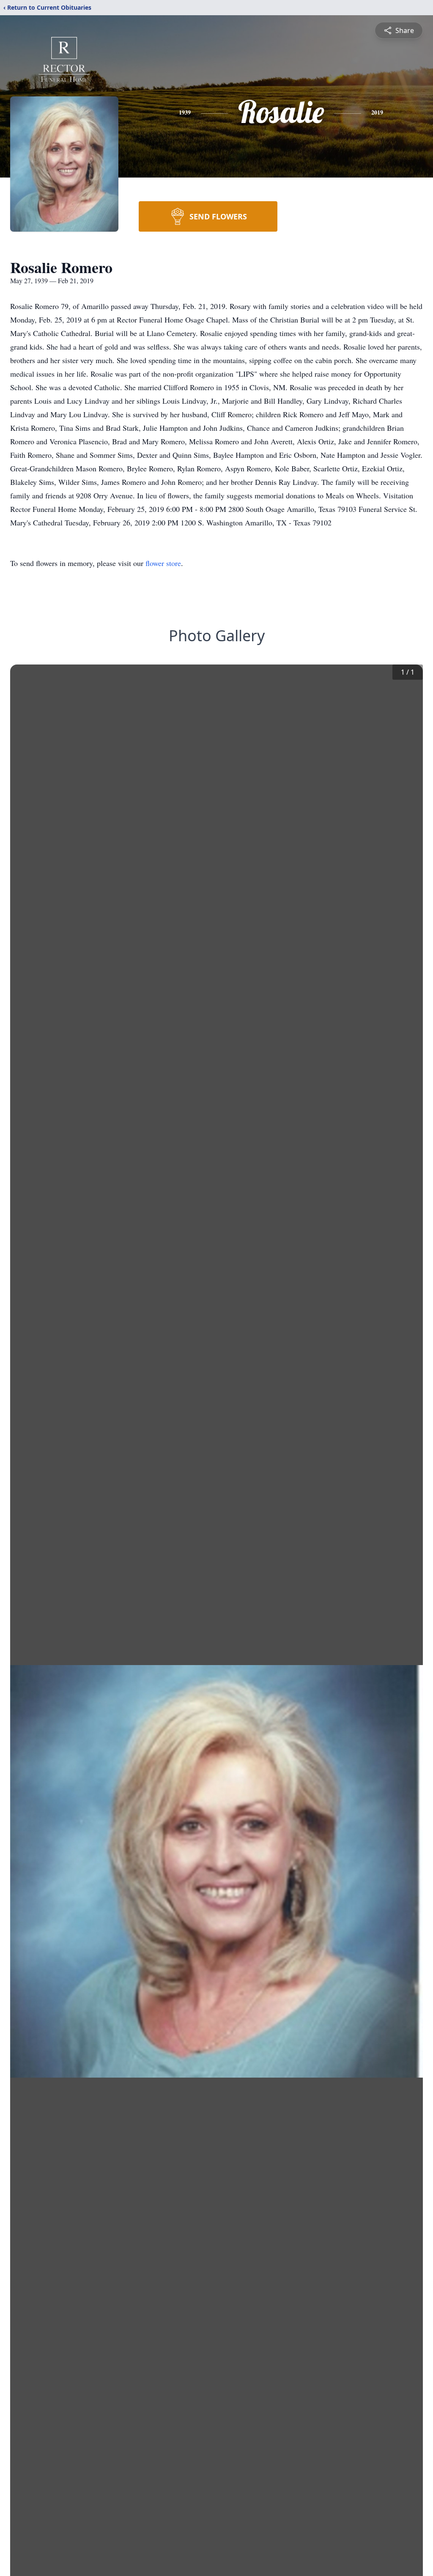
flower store (163, 563)
